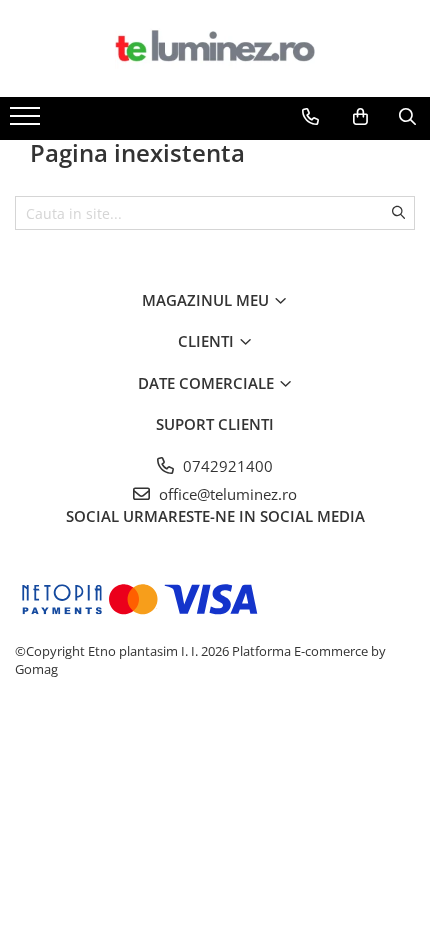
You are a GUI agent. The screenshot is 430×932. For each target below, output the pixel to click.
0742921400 (226, 466)
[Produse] (27, 122)
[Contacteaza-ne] (310, 117)
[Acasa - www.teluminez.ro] (215, 48)
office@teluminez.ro (226, 494)
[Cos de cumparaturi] (360, 117)
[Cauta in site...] (407, 117)
